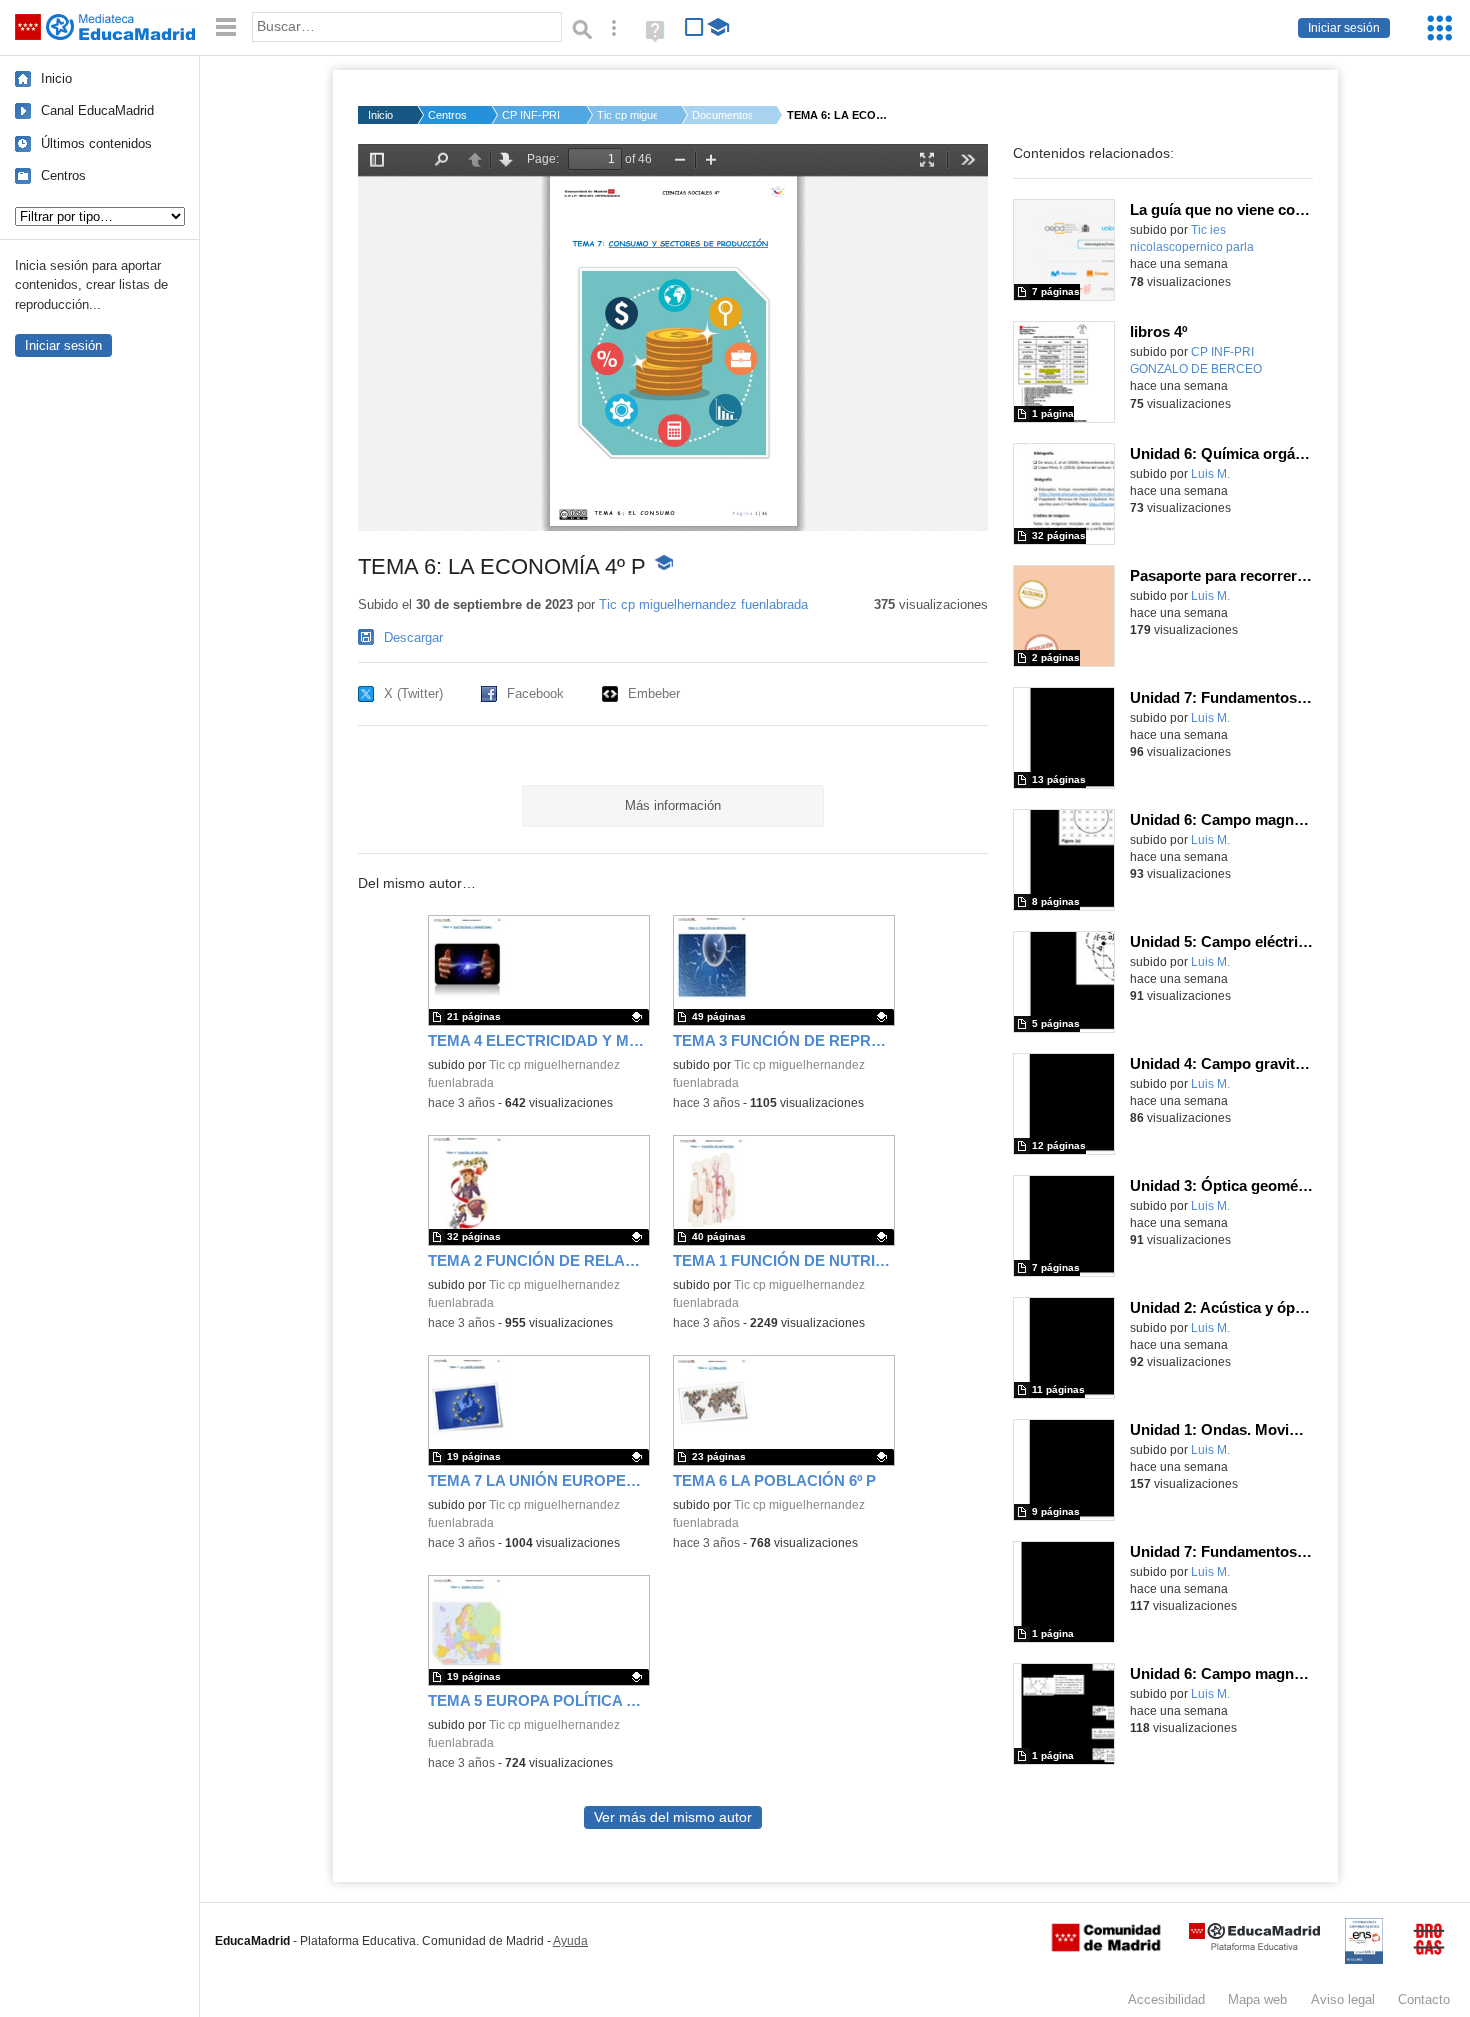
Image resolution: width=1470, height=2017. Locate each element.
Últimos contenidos (96, 143)
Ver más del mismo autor (673, 1817)
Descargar (413, 637)
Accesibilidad (1166, 1999)
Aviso (1343, 1999)
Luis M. (1210, 474)
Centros (63, 175)
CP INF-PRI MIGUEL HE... (532, 115)
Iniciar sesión (1344, 28)
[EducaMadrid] (1254, 1946)
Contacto (1424, 1999)
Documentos (722, 115)
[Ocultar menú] (226, 27)
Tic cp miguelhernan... (627, 115)
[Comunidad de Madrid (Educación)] (1106, 1947)
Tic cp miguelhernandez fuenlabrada (703, 604)
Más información (673, 805)
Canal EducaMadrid (97, 110)
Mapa (1257, 1999)
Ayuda (570, 1941)
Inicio (56, 78)
